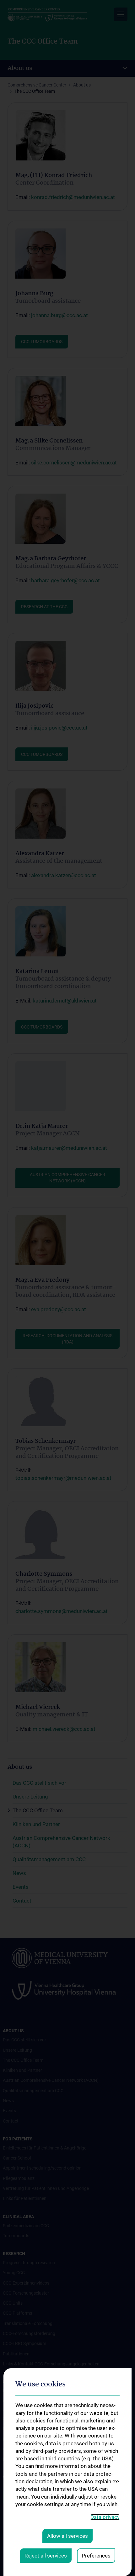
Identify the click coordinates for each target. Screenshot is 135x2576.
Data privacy (105, 2517)
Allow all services (67, 2536)
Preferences (96, 2556)
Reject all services (46, 2556)
